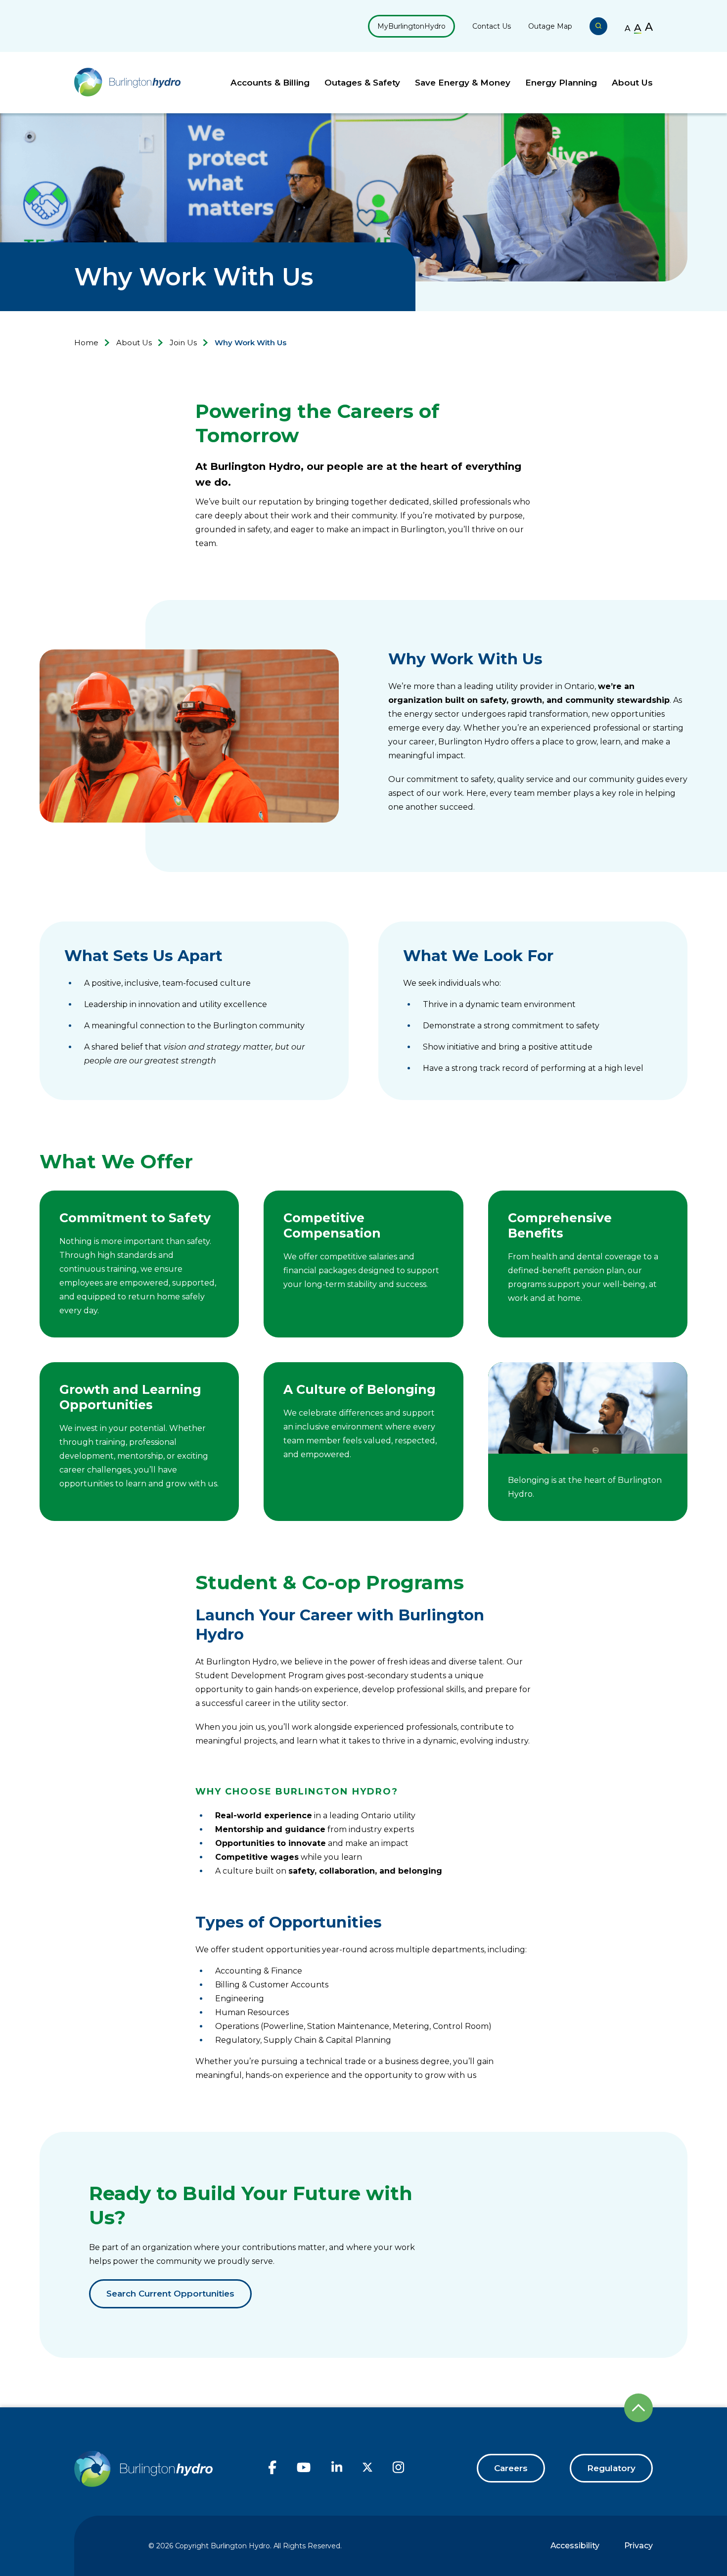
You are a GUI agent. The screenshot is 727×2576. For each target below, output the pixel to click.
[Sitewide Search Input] (598, 26)
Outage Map (550, 26)
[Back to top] (638, 2408)
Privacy (638, 2546)
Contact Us (492, 26)
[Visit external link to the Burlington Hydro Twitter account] (367, 2469)
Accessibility (575, 2546)
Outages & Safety (362, 83)
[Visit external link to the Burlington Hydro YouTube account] (304, 2472)
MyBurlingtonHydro (411, 26)
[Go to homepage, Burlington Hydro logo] (127, 83)
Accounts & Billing (270, 83)
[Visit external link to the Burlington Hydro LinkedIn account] (337, 2471)
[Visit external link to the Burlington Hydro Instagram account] (398, 2472)
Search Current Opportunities (170, 2294)
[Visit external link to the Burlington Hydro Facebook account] (273, 2472)
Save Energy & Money (463, 83)
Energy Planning (561, 83)
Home (86, 343)
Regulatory (611, 2468)
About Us (632, 83)
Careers (511, 2468)
